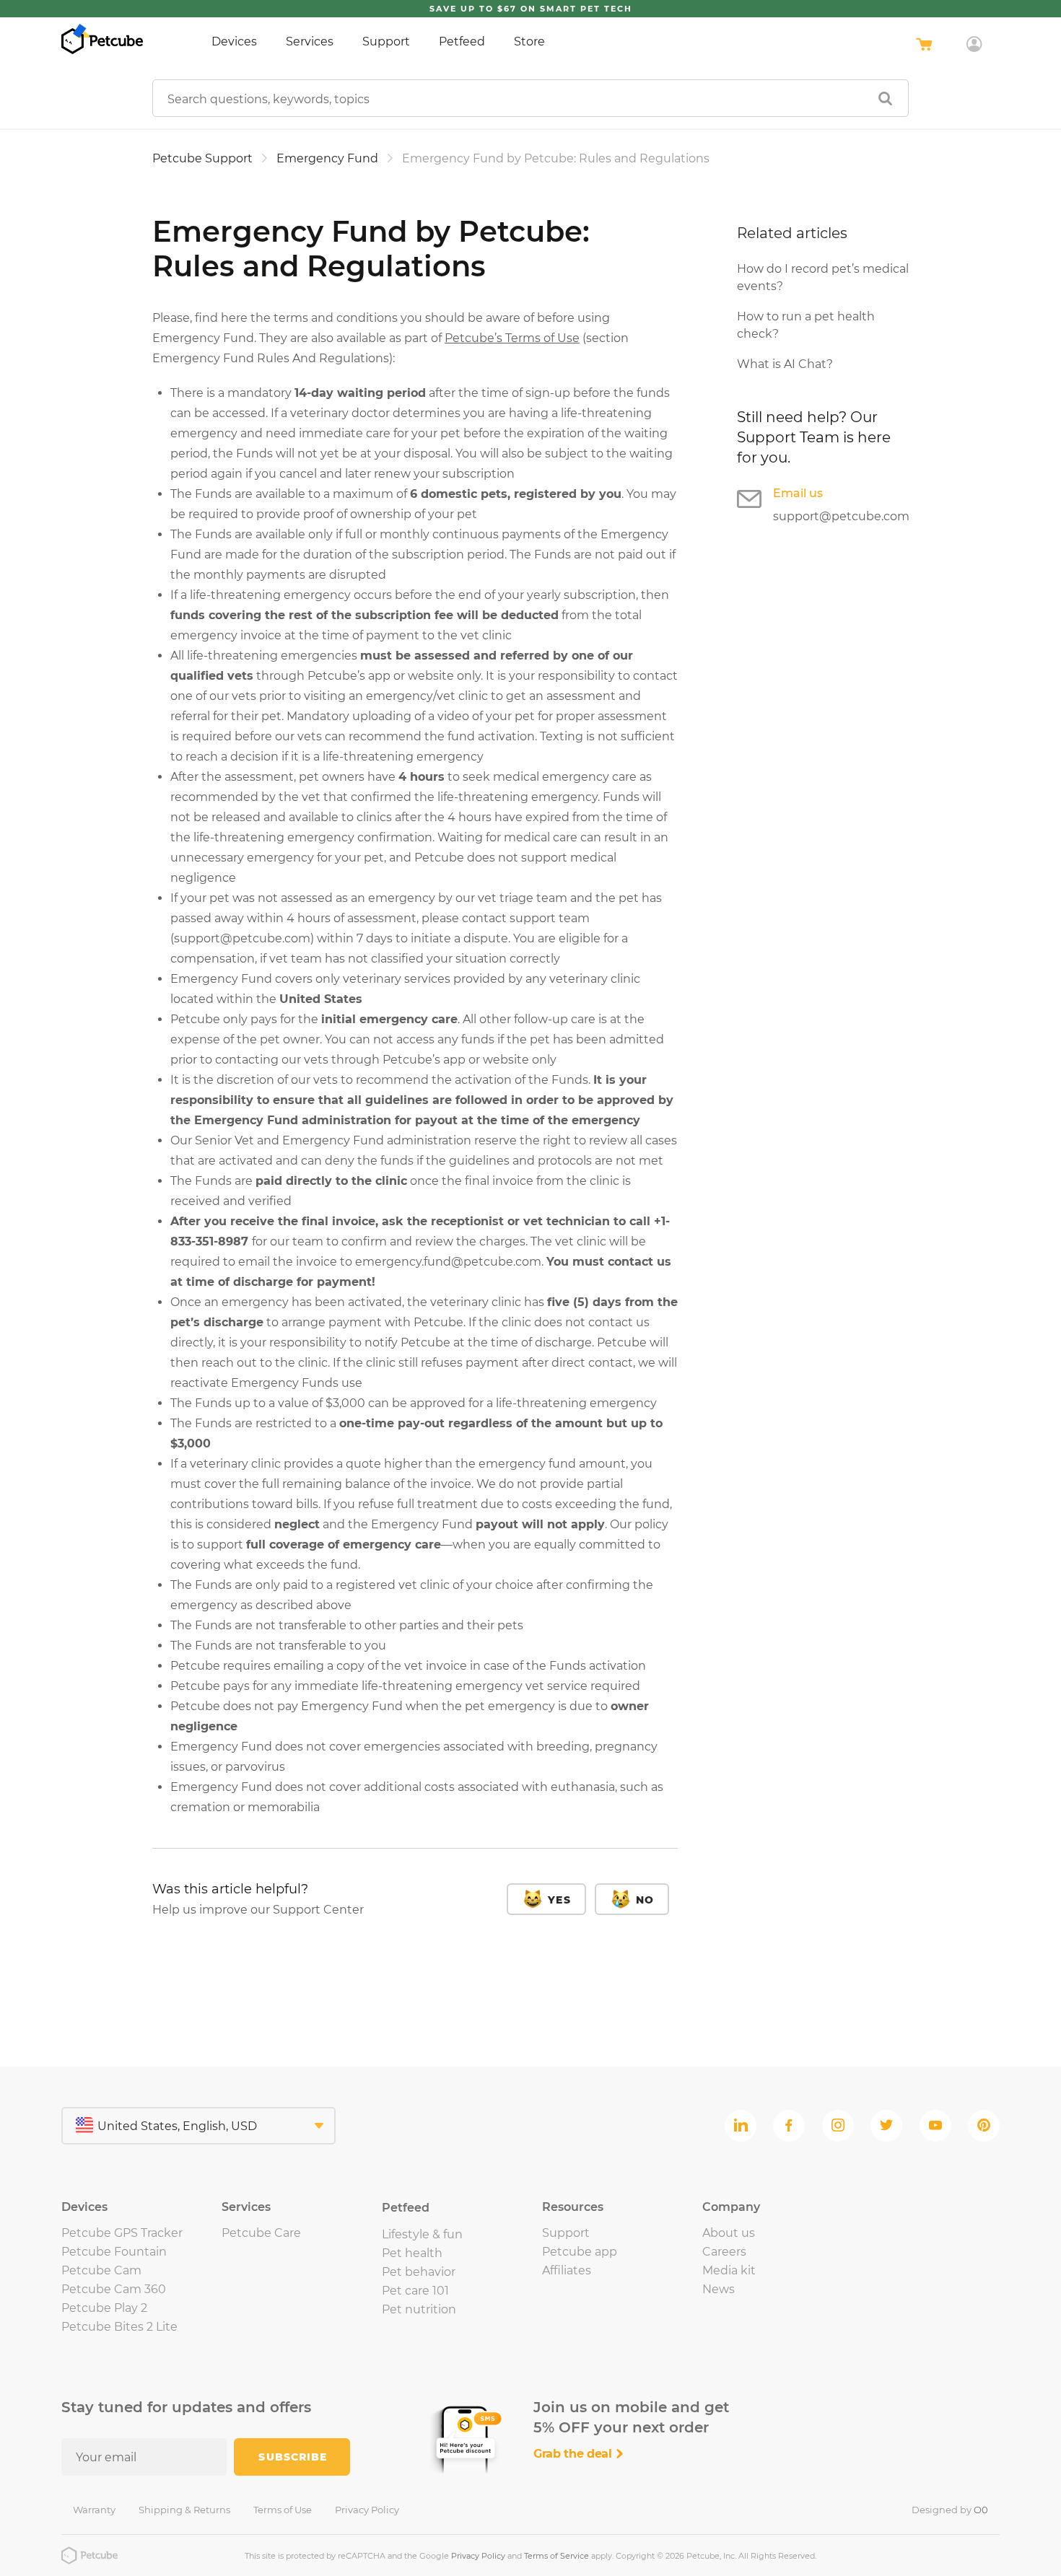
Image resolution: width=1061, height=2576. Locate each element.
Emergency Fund (327, 158)
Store (529, 41)
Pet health (412, 2253)
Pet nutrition (419, 2309)
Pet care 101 (415, 2291)
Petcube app (580, 2252)
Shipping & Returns (184, 2510)
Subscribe (293, 2457)
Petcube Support (202, 158)
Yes (559, 1900)
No (645, 1900)
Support (386, 41)
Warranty (94, 2510)
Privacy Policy (367, 2510)
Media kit (729, 2270)
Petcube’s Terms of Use (512, 338)
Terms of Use (283, 2510)
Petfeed (462, 41)
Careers (724, 2252)
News (719, 2289)
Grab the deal (575, 2454)
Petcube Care (261, 2233)
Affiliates (567, 2270)
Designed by (950, 2510)
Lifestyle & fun (422, 2234)
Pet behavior (419, 2272)
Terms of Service (556, 2556)
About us (729, 2233)
